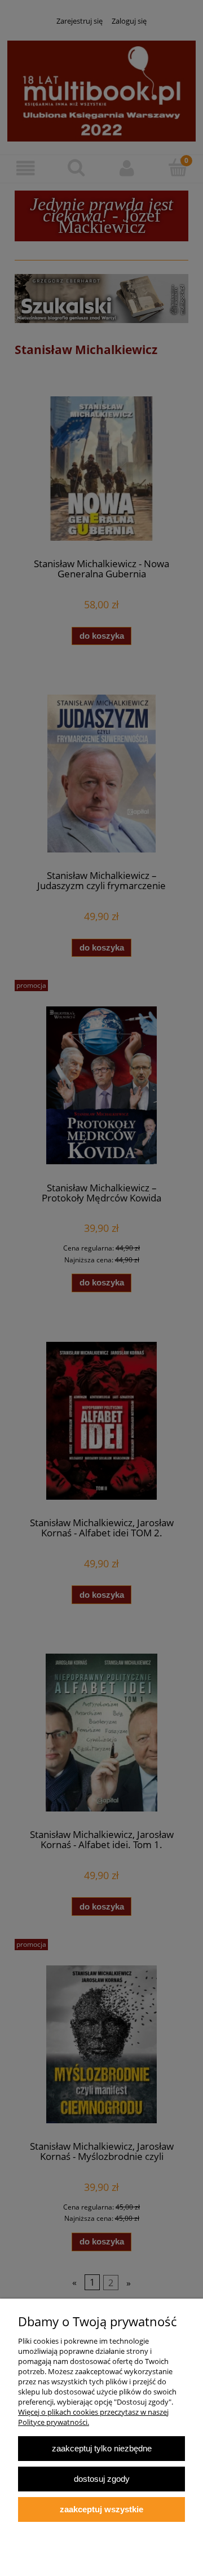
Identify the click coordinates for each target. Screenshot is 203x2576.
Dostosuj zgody (102, 2479)
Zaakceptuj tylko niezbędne (102, 2448)
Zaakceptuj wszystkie (101, 2509)
